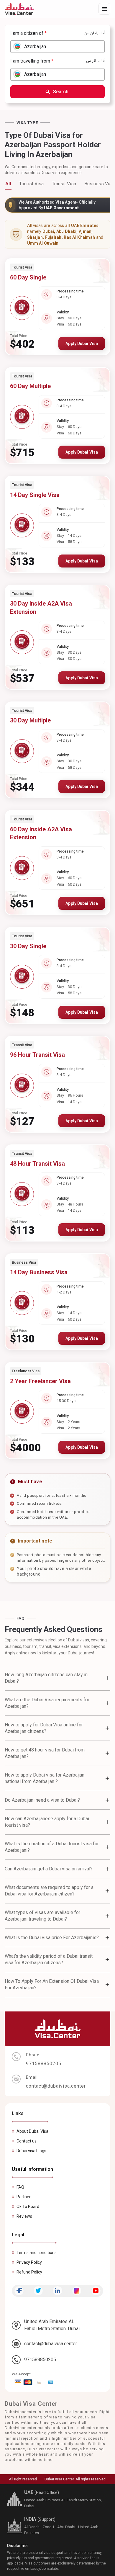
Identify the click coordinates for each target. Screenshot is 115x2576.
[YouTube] (96, 2291)
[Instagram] (77, 2291)
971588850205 (40, 2360)
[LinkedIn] (57, 2291)
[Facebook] (19, 2291)
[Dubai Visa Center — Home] (19, 9)
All (8, 184)
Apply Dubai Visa (82, 344)
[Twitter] (38, 2291)
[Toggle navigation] (104, 9)
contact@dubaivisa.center (51, 2344)
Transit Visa (64, 184)
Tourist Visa (31, 184)
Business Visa (99, 184)
